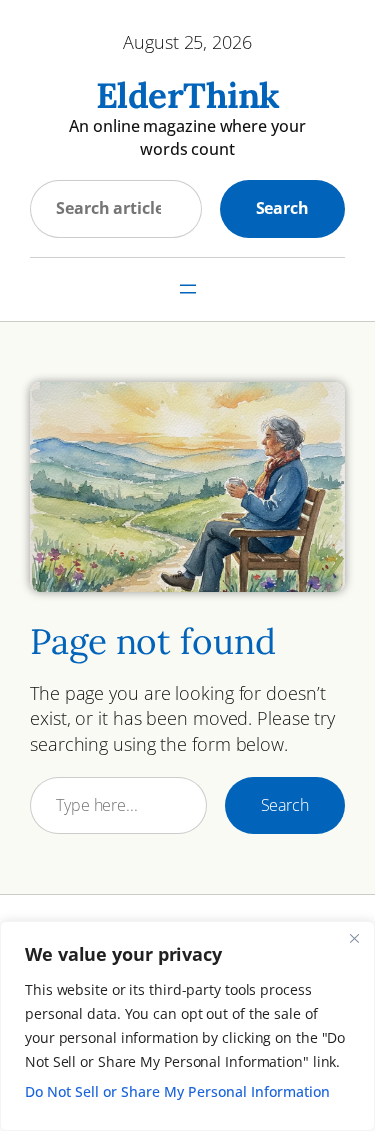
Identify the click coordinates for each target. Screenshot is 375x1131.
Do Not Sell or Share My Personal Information (177, 1091)
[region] (187, 1026)
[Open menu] (188, 289)
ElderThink (188, 95)
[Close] (354, 938)
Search (282, 208)
